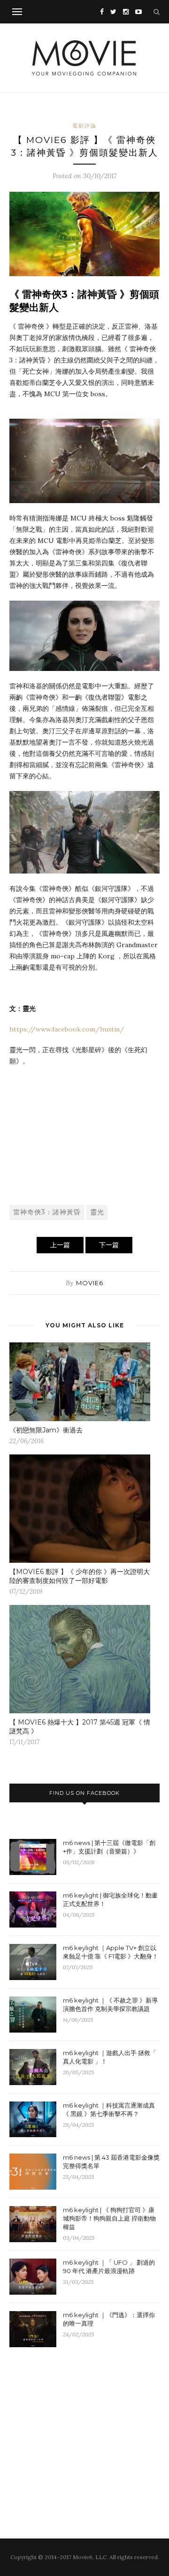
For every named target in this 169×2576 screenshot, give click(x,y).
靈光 (97, 1212)
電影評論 (84, 126)
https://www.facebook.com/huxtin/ (67, 1029)
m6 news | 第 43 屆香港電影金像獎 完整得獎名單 (111, 2162)
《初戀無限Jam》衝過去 (46, 1430)
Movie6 (90, 1283)
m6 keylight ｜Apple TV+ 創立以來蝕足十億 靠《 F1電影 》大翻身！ (111, 1952)
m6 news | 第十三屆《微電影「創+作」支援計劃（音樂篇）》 (109, 1847)
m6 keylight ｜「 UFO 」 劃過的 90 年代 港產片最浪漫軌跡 (109, 2267)
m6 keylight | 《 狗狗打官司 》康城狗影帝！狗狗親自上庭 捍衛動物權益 (109, 2218)
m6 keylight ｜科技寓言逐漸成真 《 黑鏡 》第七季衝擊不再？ (109, 2109)
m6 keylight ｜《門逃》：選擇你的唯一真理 (109, 2319)
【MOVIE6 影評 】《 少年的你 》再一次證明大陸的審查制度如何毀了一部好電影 (80, 1576)
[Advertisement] (84, 1135)
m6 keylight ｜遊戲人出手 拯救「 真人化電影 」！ (110, 2057)
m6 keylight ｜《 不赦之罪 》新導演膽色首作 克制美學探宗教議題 (110, 2004)
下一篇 (109, 1245)
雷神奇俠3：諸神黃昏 (47, 1212)
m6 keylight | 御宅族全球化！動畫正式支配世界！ (110, 1899)
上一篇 (60, 1245)
